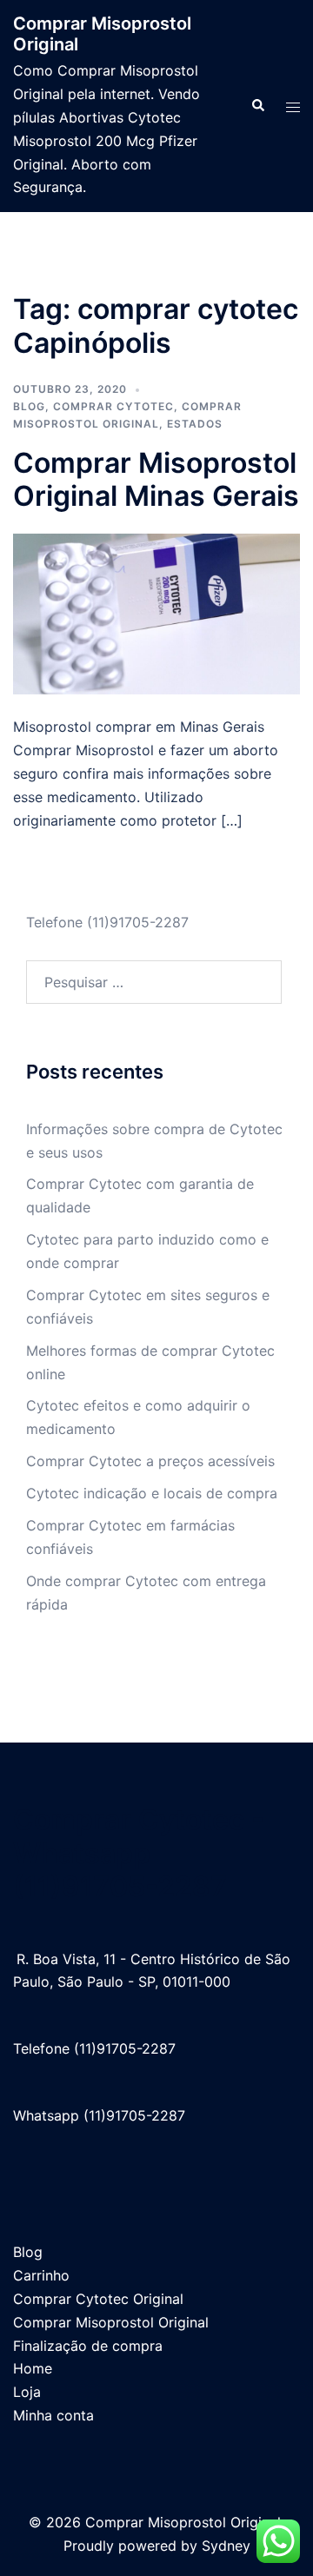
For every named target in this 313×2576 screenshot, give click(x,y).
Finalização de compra (88, 2346)
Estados (195, 424)
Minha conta (53, 2415)
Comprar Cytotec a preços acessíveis (150, 1461)
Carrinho (41, 2275)
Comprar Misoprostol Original (111, 2322)
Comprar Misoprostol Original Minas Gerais (156, 479)
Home (33, 2368)
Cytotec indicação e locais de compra (152, 1493)
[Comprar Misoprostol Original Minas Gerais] (156, 613)
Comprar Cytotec (113, 406)
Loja (27, 2392)
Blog (29, 406)
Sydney (226, 2546)
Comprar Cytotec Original (98, 2299)
